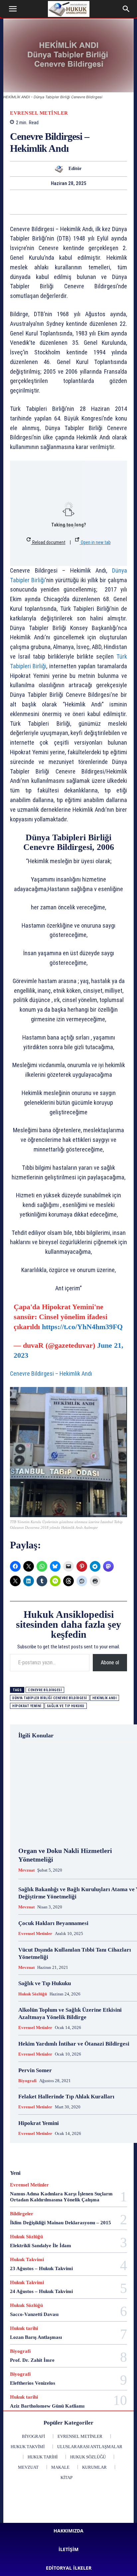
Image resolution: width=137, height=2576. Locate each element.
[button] (13, 9)
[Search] (126, 9)
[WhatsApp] (15, 202)
